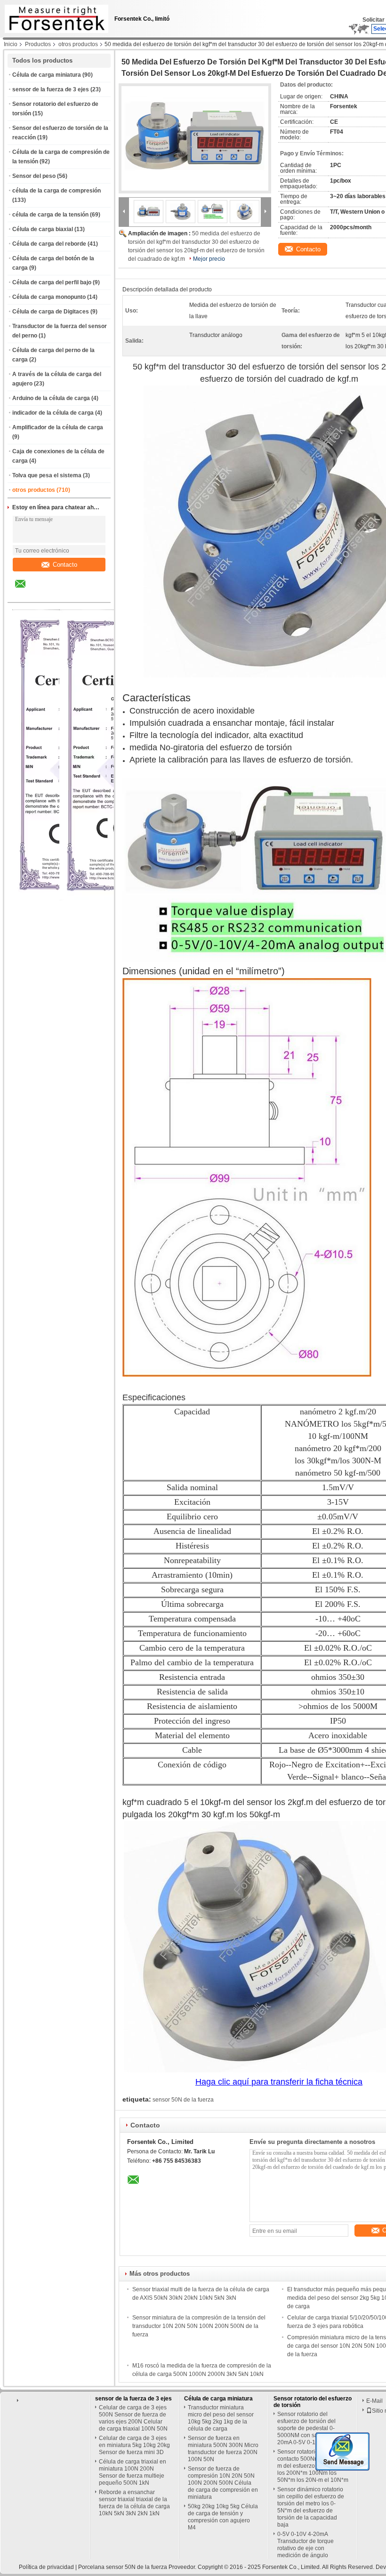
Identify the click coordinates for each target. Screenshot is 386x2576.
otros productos (78, 44)
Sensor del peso (34, 176)
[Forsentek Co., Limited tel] (45, 594)
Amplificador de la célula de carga (58, 427)
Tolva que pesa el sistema (47, 475)
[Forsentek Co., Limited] (124, 211)
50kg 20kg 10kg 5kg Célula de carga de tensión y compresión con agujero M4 (223, 2517)
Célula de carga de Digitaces (51, 312)
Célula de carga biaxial (43, 229)
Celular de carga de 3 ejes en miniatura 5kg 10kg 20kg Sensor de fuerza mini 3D (134, 2445)
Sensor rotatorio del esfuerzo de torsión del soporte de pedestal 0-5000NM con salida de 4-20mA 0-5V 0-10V (310, 2428)
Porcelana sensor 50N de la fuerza (123, 2567)
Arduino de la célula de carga (51, 398)
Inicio (11, 44)
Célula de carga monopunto (49, 297)
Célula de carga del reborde (49, 244)
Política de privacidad (46, 2567)
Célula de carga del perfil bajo (52, 282)
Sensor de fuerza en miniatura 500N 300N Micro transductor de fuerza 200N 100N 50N (223, 2449)
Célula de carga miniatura (47, 75)
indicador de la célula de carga (53, 413)
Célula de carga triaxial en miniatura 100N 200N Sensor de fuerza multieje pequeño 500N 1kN (133, 2472)
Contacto (65, 565)
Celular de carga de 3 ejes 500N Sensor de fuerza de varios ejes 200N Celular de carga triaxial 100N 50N (133, 2418)
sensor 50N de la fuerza (183, 2100)
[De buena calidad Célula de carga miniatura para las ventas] (115, 899)
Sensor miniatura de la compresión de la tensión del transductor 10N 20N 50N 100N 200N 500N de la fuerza (199, 2326)
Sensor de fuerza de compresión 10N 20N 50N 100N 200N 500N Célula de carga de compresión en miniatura (223, 2483)
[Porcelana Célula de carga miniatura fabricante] (54, 16)
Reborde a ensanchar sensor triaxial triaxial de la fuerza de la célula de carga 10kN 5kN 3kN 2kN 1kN (134, 2503)
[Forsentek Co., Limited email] (26, 591)
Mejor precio (209, 259)
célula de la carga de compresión (56, 191)
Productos (38, 44)
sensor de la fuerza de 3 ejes (51, 89)
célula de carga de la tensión (50, 215)
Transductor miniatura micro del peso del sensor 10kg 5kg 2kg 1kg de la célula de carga (221, 2418)
